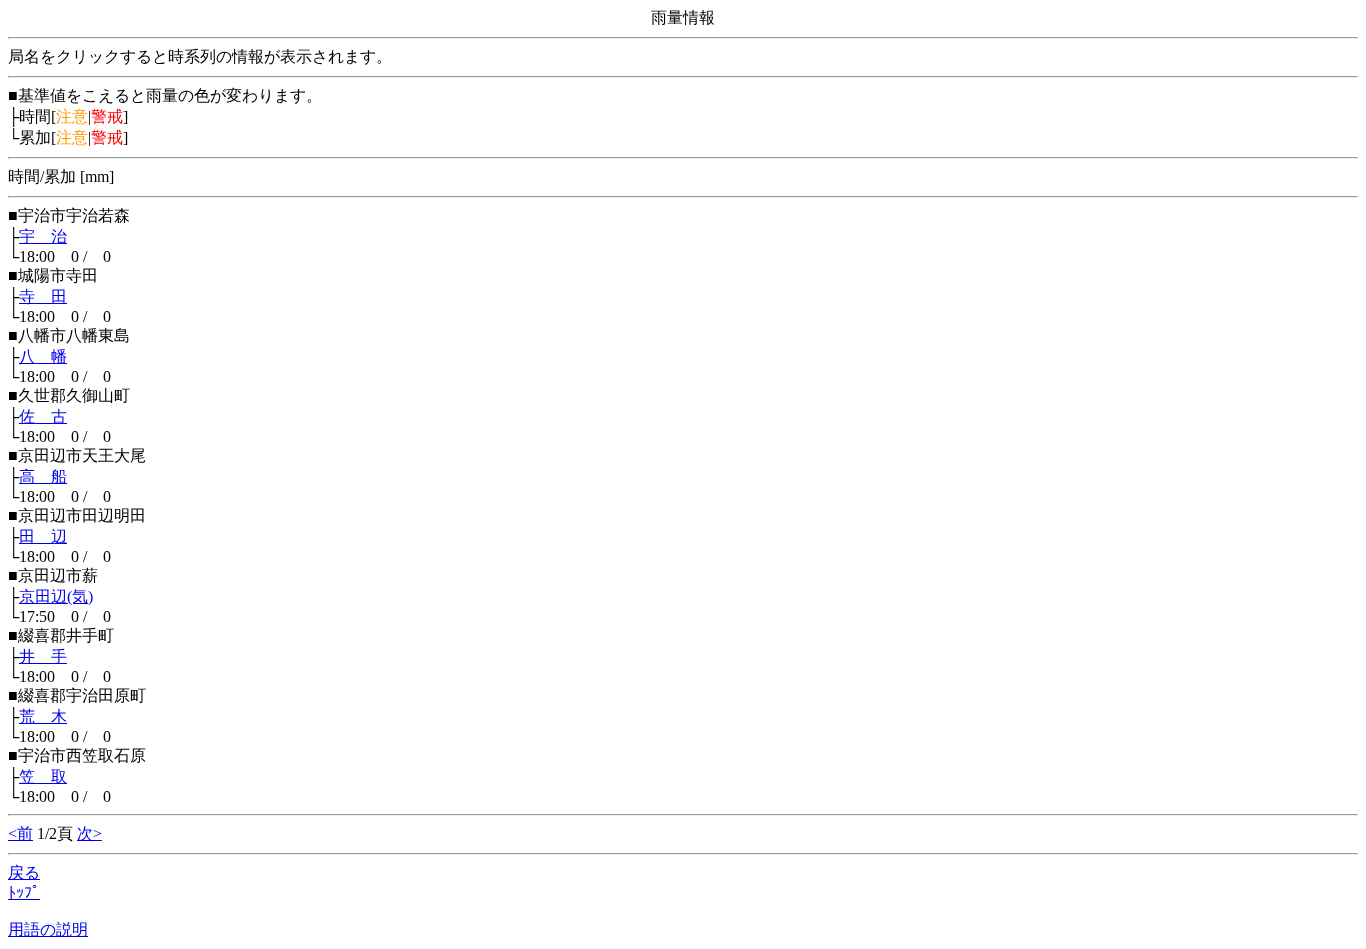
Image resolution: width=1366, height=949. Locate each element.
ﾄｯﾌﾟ (24, 892)
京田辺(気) (56, 596)
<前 (20, 833)
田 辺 (43, 536)
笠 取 (43, 776)
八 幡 (43, 356)
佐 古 (43, 416)
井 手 (43, 656)
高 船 (43, 476)
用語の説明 (48, 929)
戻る (24, 872)
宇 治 (43, 236)
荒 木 (43, 716)
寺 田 (43, 296)
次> (89, 833)
